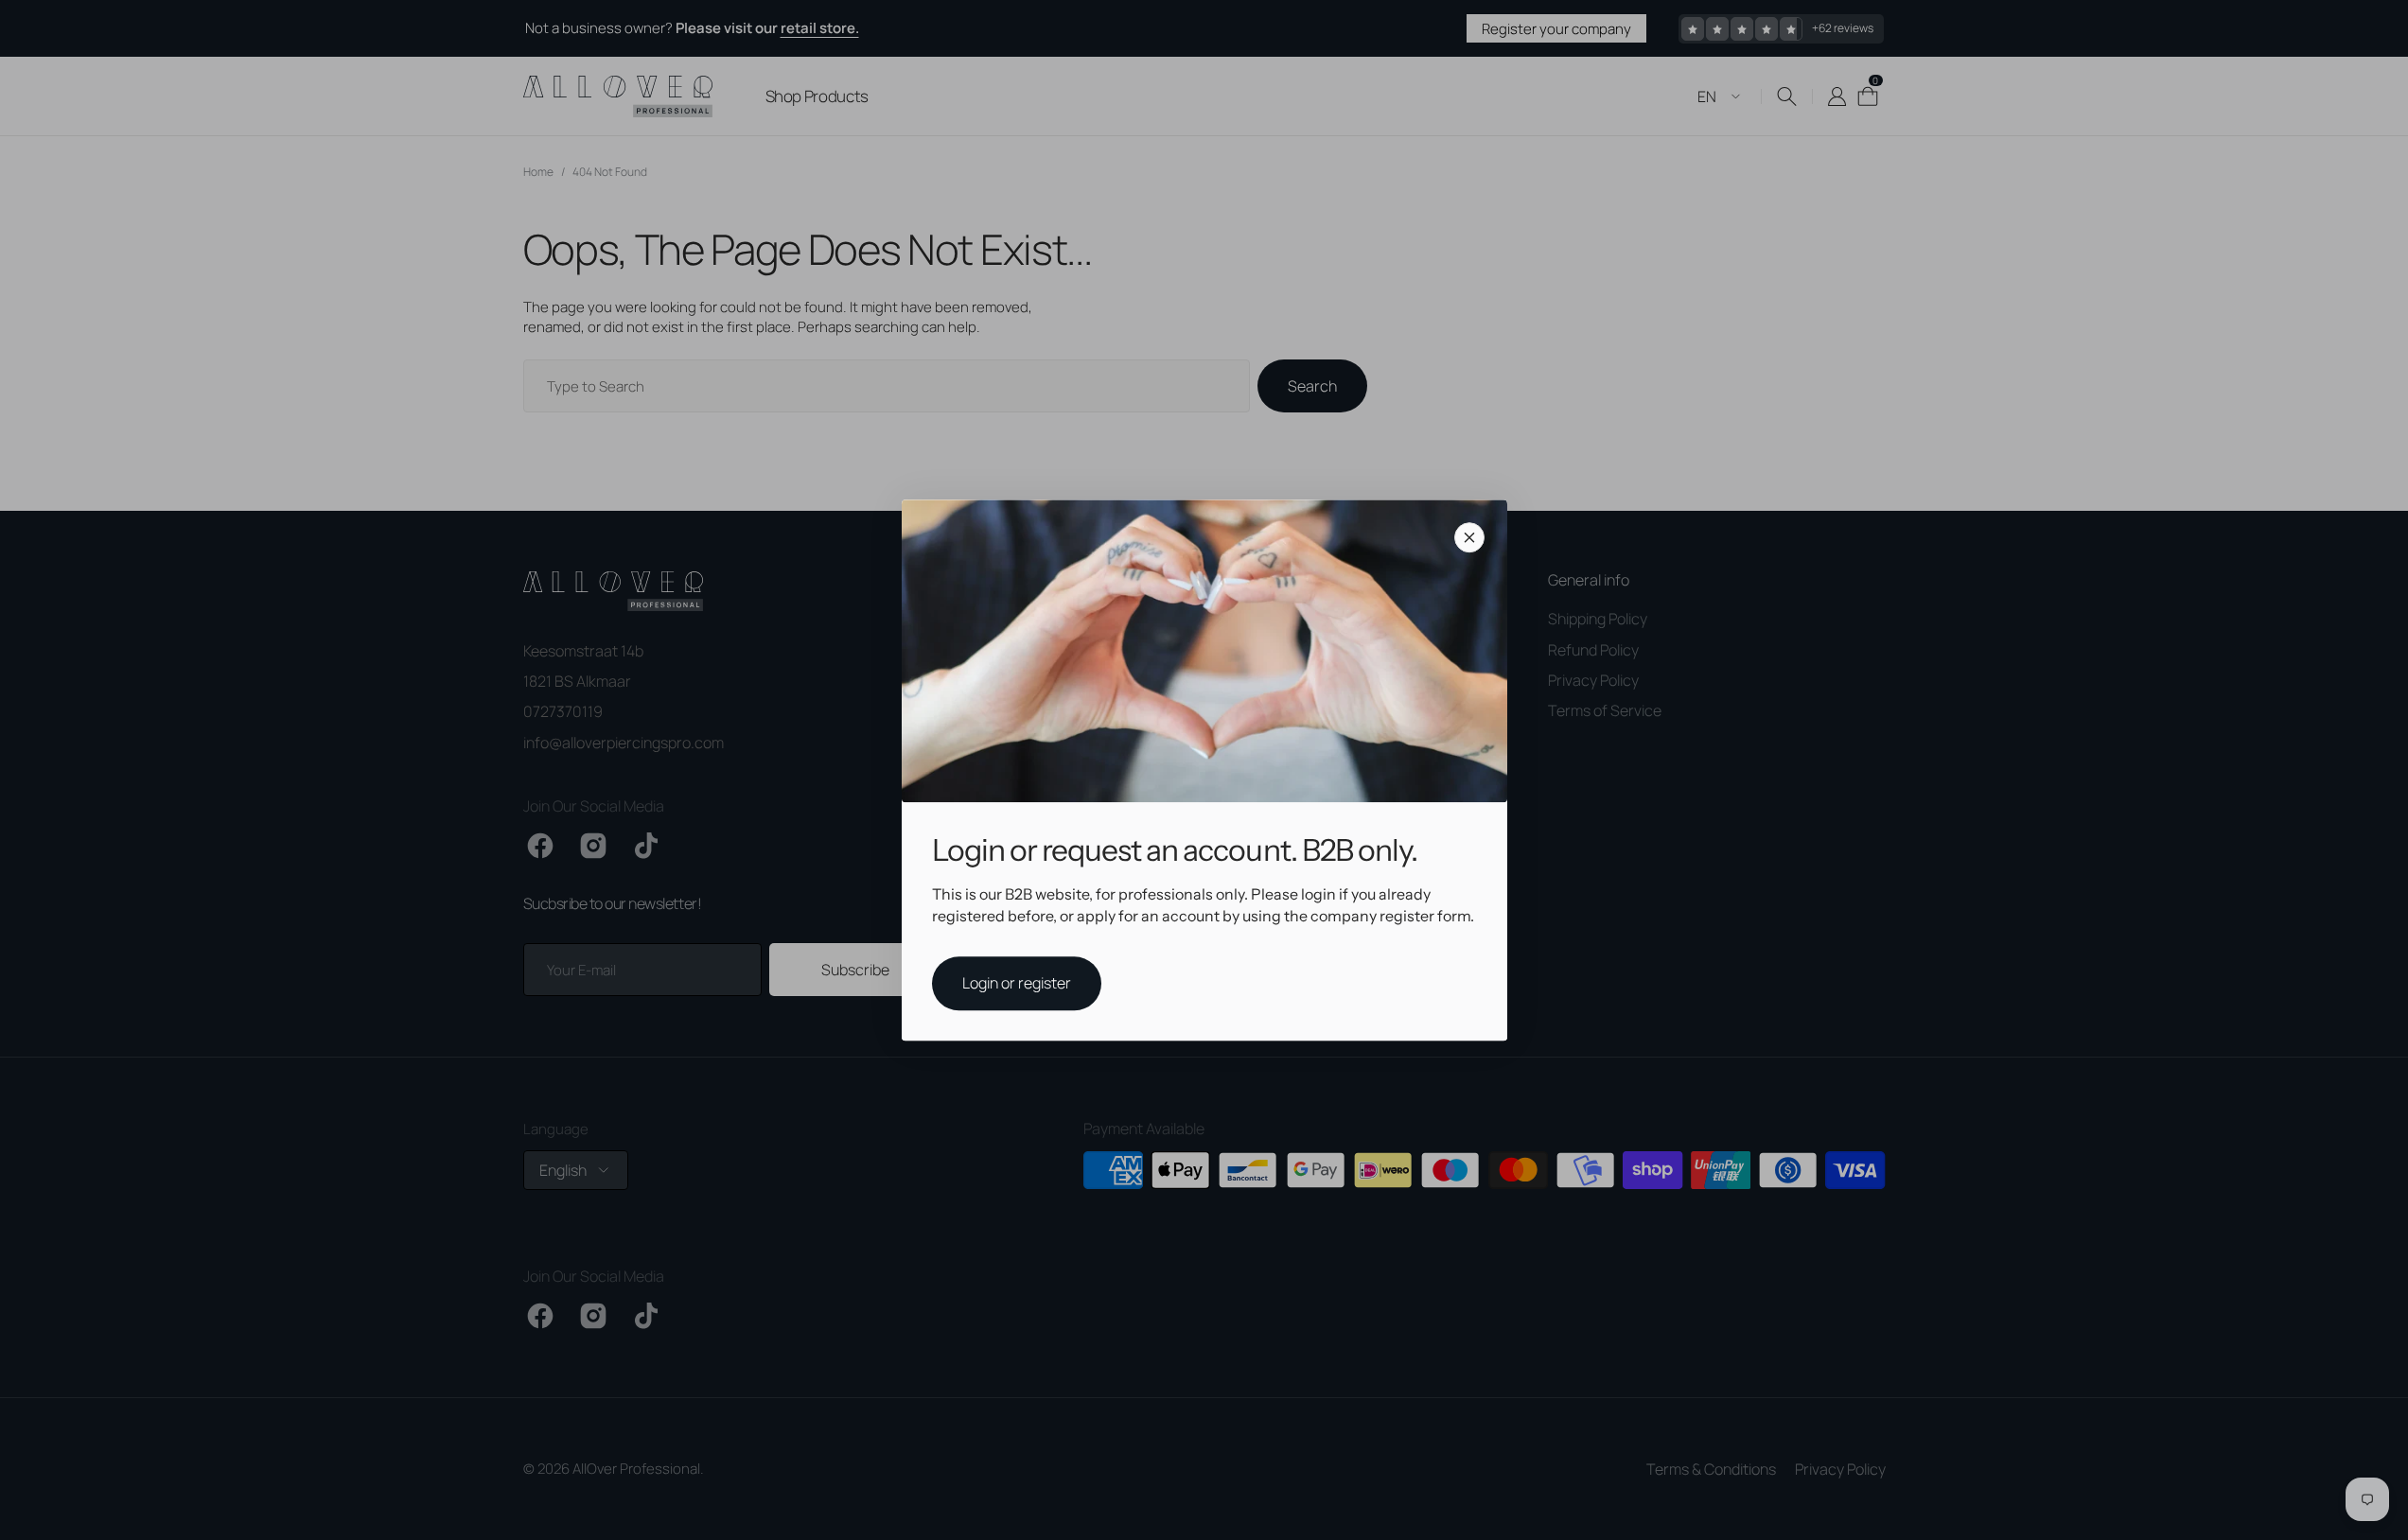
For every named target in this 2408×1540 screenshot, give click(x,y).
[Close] (1469, 537)
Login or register (1017, 983)
